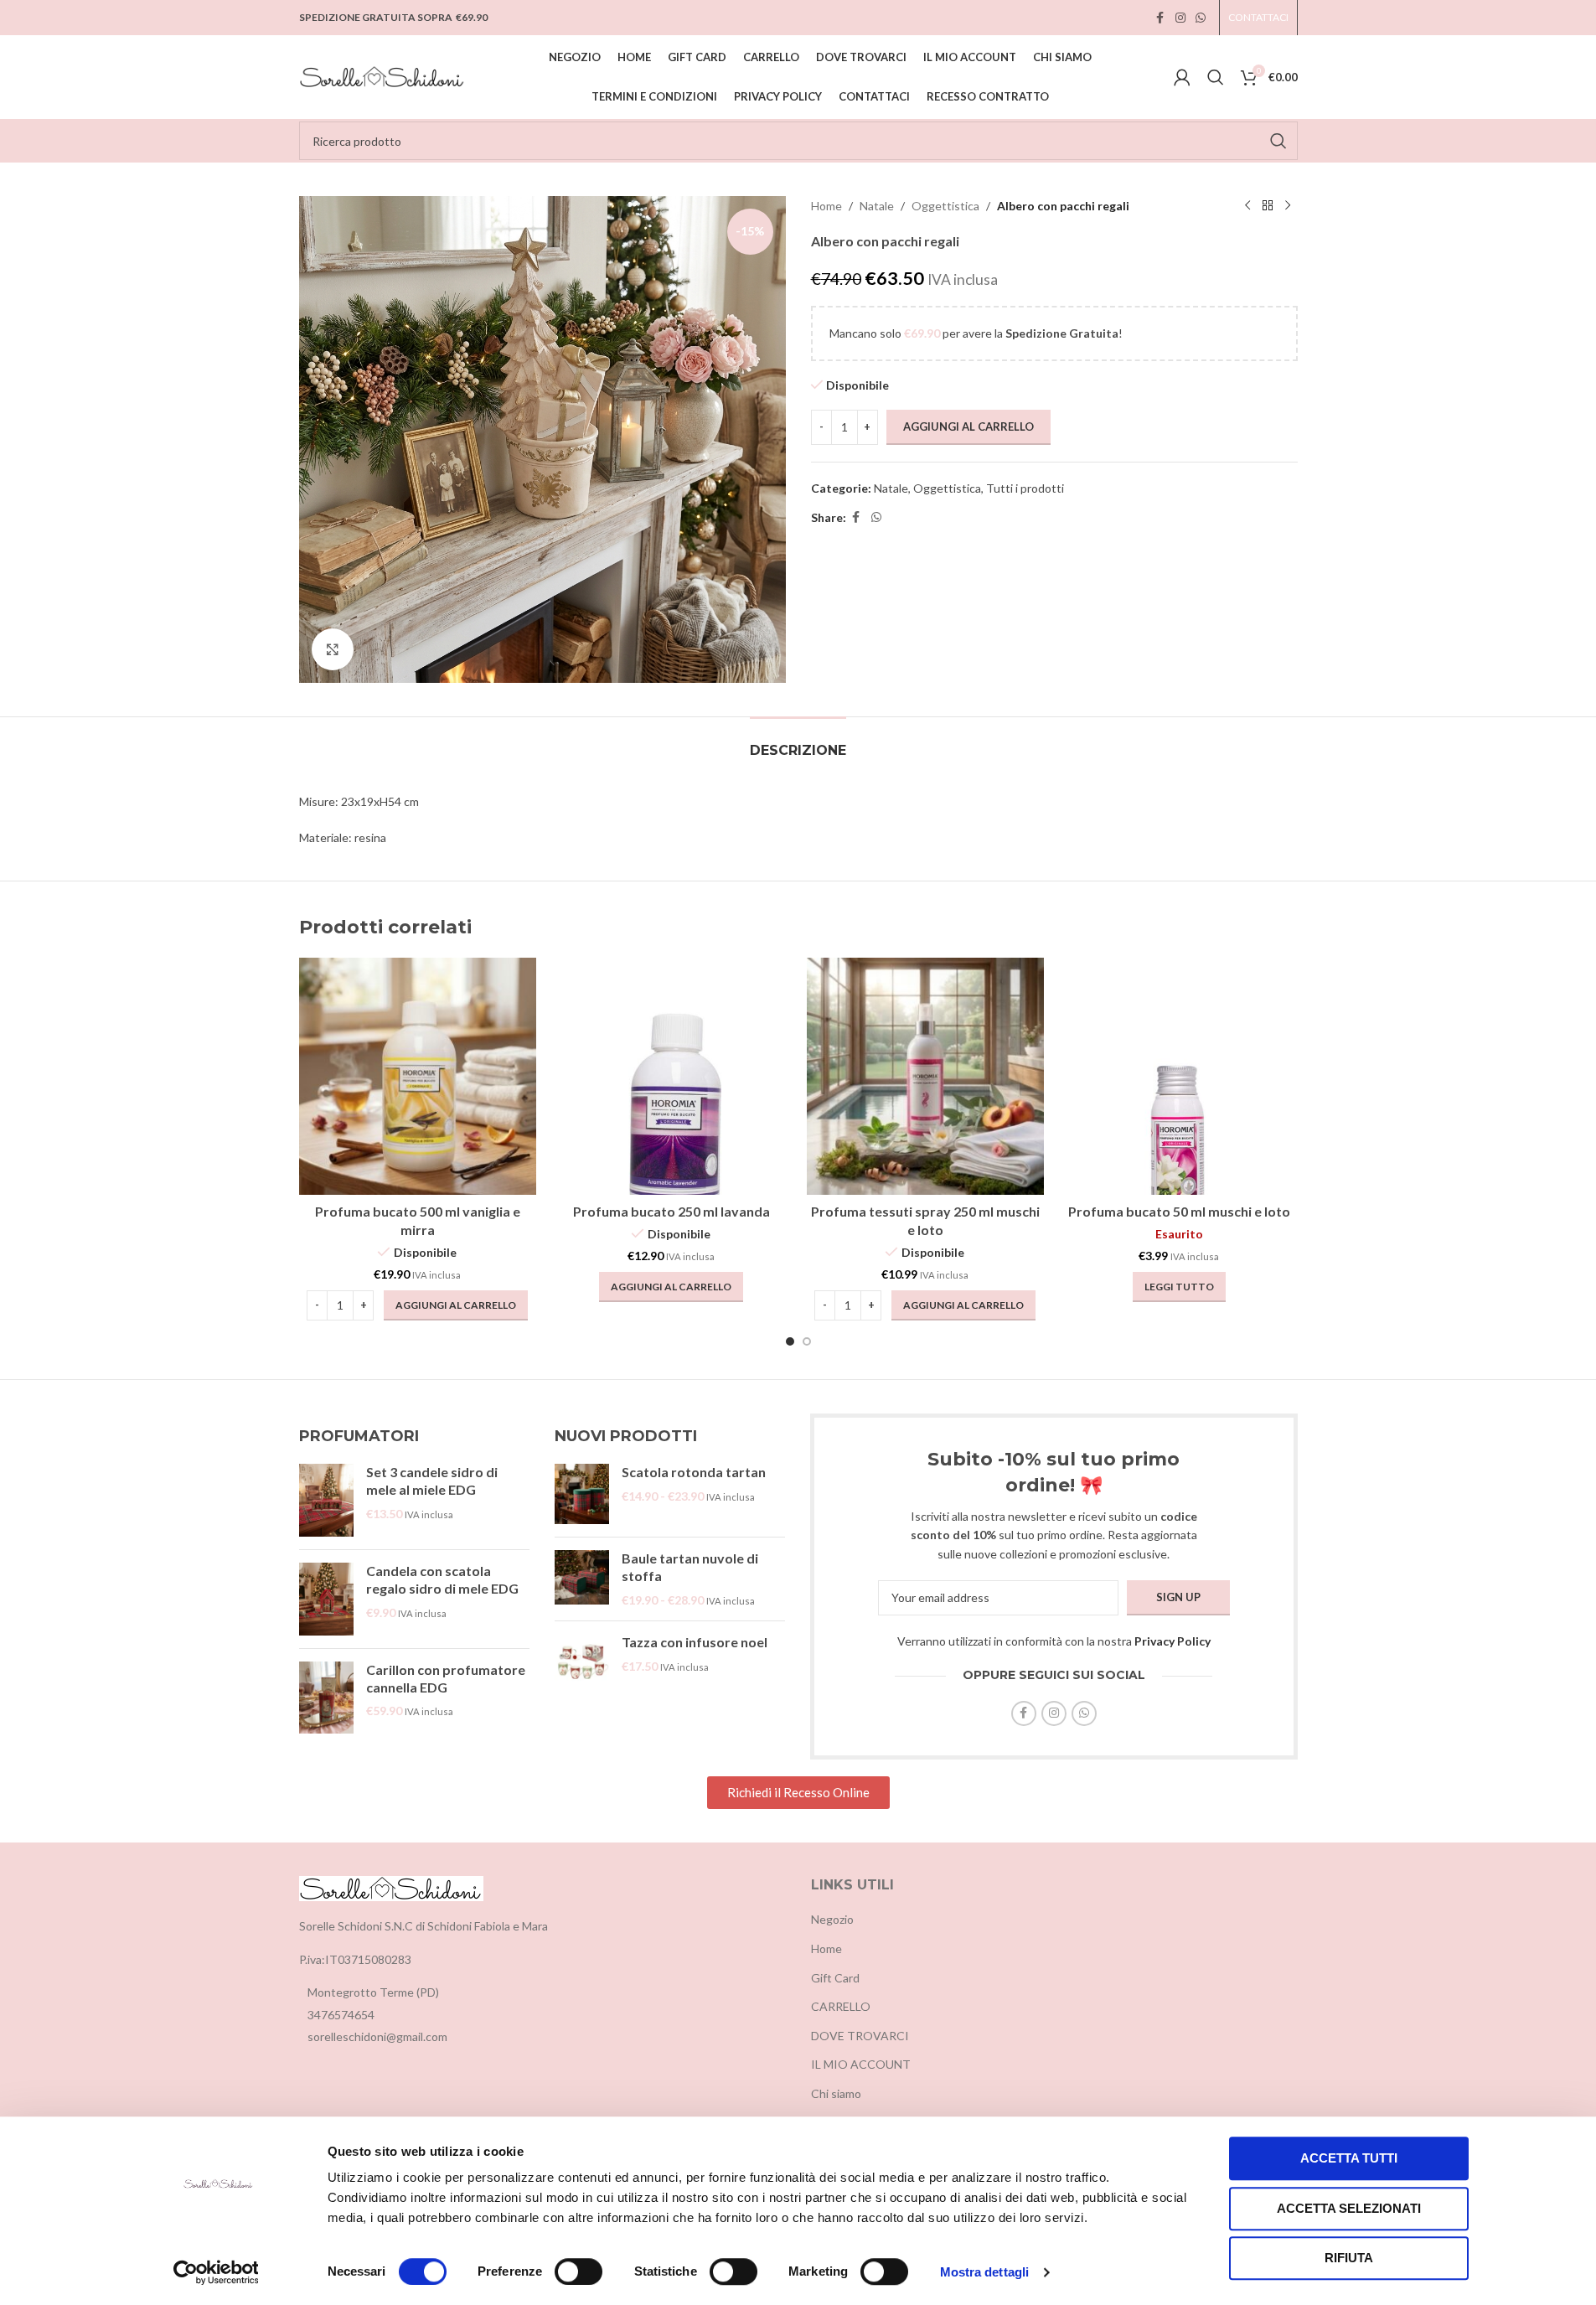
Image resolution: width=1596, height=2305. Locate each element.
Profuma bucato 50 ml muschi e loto (1179, 1211)
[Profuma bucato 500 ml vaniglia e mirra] (418, 1076)
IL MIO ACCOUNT (861, 2064)
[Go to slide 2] (807, 1341)
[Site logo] (383, 76)
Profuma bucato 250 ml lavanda (671, 1211)
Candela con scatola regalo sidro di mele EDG (442, 1579)
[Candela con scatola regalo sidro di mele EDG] (326, 1599)
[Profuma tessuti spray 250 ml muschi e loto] (925, 1076)
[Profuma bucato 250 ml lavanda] (671, 1076)
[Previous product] (1247, 206)
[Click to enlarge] (333, 649)
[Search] (1216, 77)
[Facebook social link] (1160, 18)
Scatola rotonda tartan (694, 1472)
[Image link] (391, 1886)
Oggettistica (945, 206)
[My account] (1182, 77)
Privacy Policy (1172, 1641)
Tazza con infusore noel (695, 1642)
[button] (456, 1305)
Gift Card (835, 1978)
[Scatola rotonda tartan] (582, 1494)
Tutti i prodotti (1025, 488)
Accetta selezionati (1349, 2208)
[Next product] (1288, 206)
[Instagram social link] (1180, 18)
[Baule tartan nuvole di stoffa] (582, 1579)
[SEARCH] (1278, 141)
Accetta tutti (1349, 2158)
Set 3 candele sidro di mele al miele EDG (432, 1481)
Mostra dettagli (985, 2272)
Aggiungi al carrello (968, 426)
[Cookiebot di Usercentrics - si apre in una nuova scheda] (216, 2272)
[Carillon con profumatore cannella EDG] (326, 1698)
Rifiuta (1349, 2258)
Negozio (832, 1919)
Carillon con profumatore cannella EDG (446, 1678)
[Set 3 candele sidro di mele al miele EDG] (326, 1500)
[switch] (578, 2271)
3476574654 (341, 2015)
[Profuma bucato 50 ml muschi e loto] (1179, 1076)
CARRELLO (841, 2006)
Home (826, 206)
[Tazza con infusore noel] (582, 1661)
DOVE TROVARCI (860, 2036)
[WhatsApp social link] (1201, 18)
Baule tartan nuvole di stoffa (690, 1567)
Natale (877, 206)
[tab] (798, 742)
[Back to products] (1268, 206)
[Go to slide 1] (790, 1341)
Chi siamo (836, 2093)
